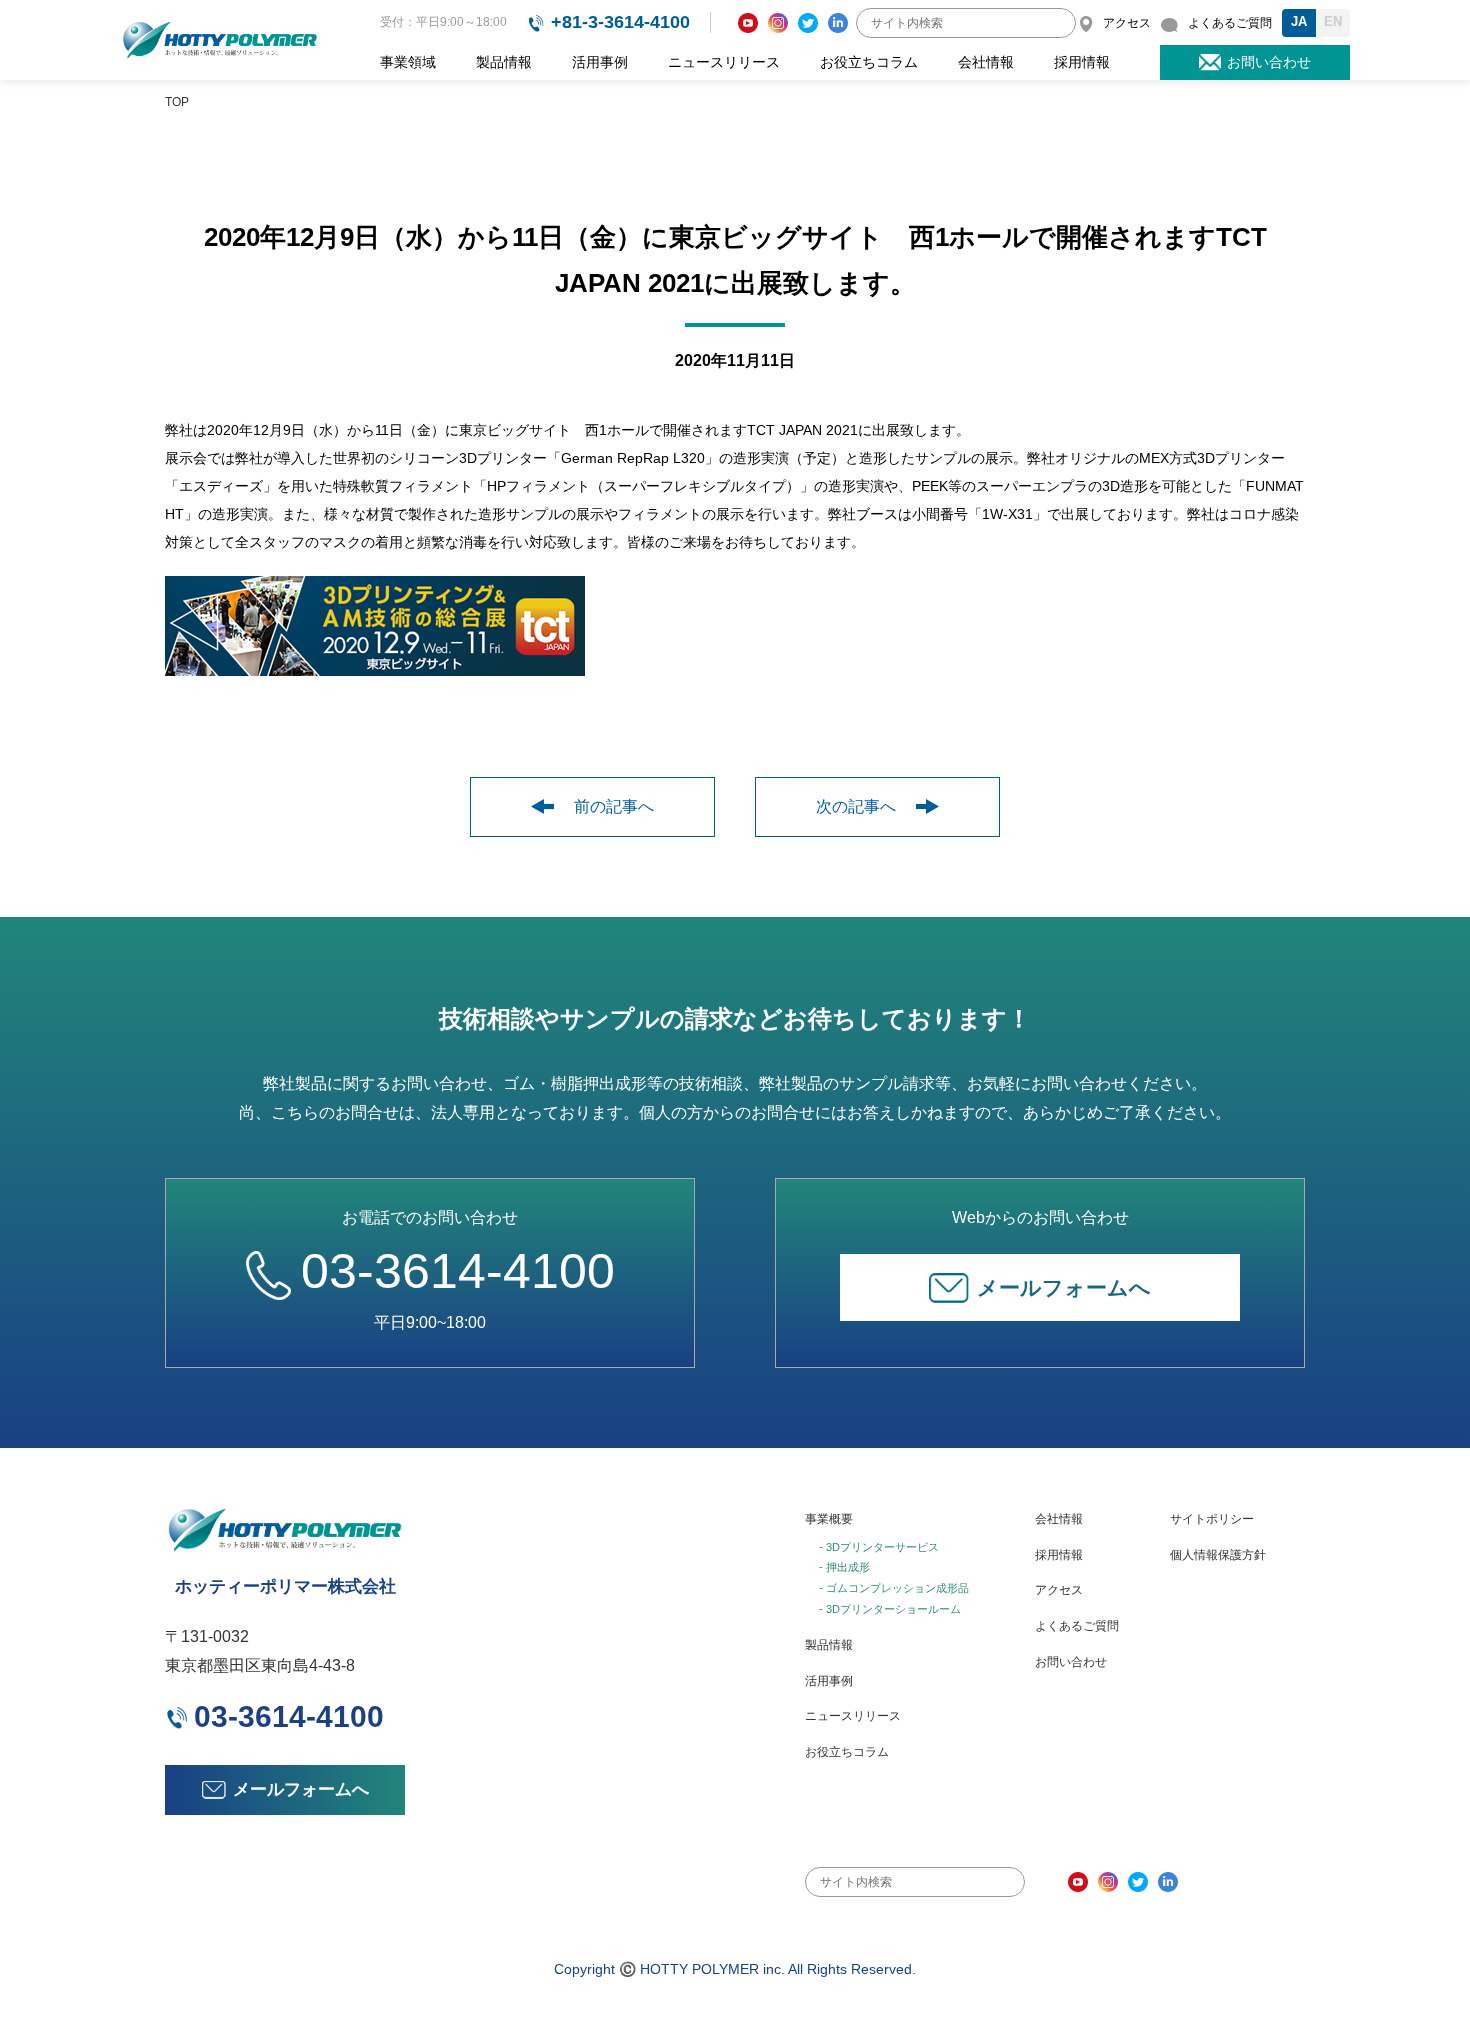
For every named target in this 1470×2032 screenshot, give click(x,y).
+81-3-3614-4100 (620, 22)
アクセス (1059, 1590)
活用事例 (600, 62)
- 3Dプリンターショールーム (890, 1609)
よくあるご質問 (1077, 1626)
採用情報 (1082, 62)
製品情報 (504, 62)
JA (1299, 21)
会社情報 (986, 62)
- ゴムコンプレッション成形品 (894, 1588)
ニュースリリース (724, 62)
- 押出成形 (844, 1567)
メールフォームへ (1064, 1287)
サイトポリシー (1212, 1519)
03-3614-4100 (458, 1271)
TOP (177, 102)
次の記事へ (856, 806)
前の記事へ (614, 806)
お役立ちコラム (869, 62)
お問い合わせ (1071, 1662)
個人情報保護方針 (1218, 1555)
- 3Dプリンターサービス (879, 1547)
